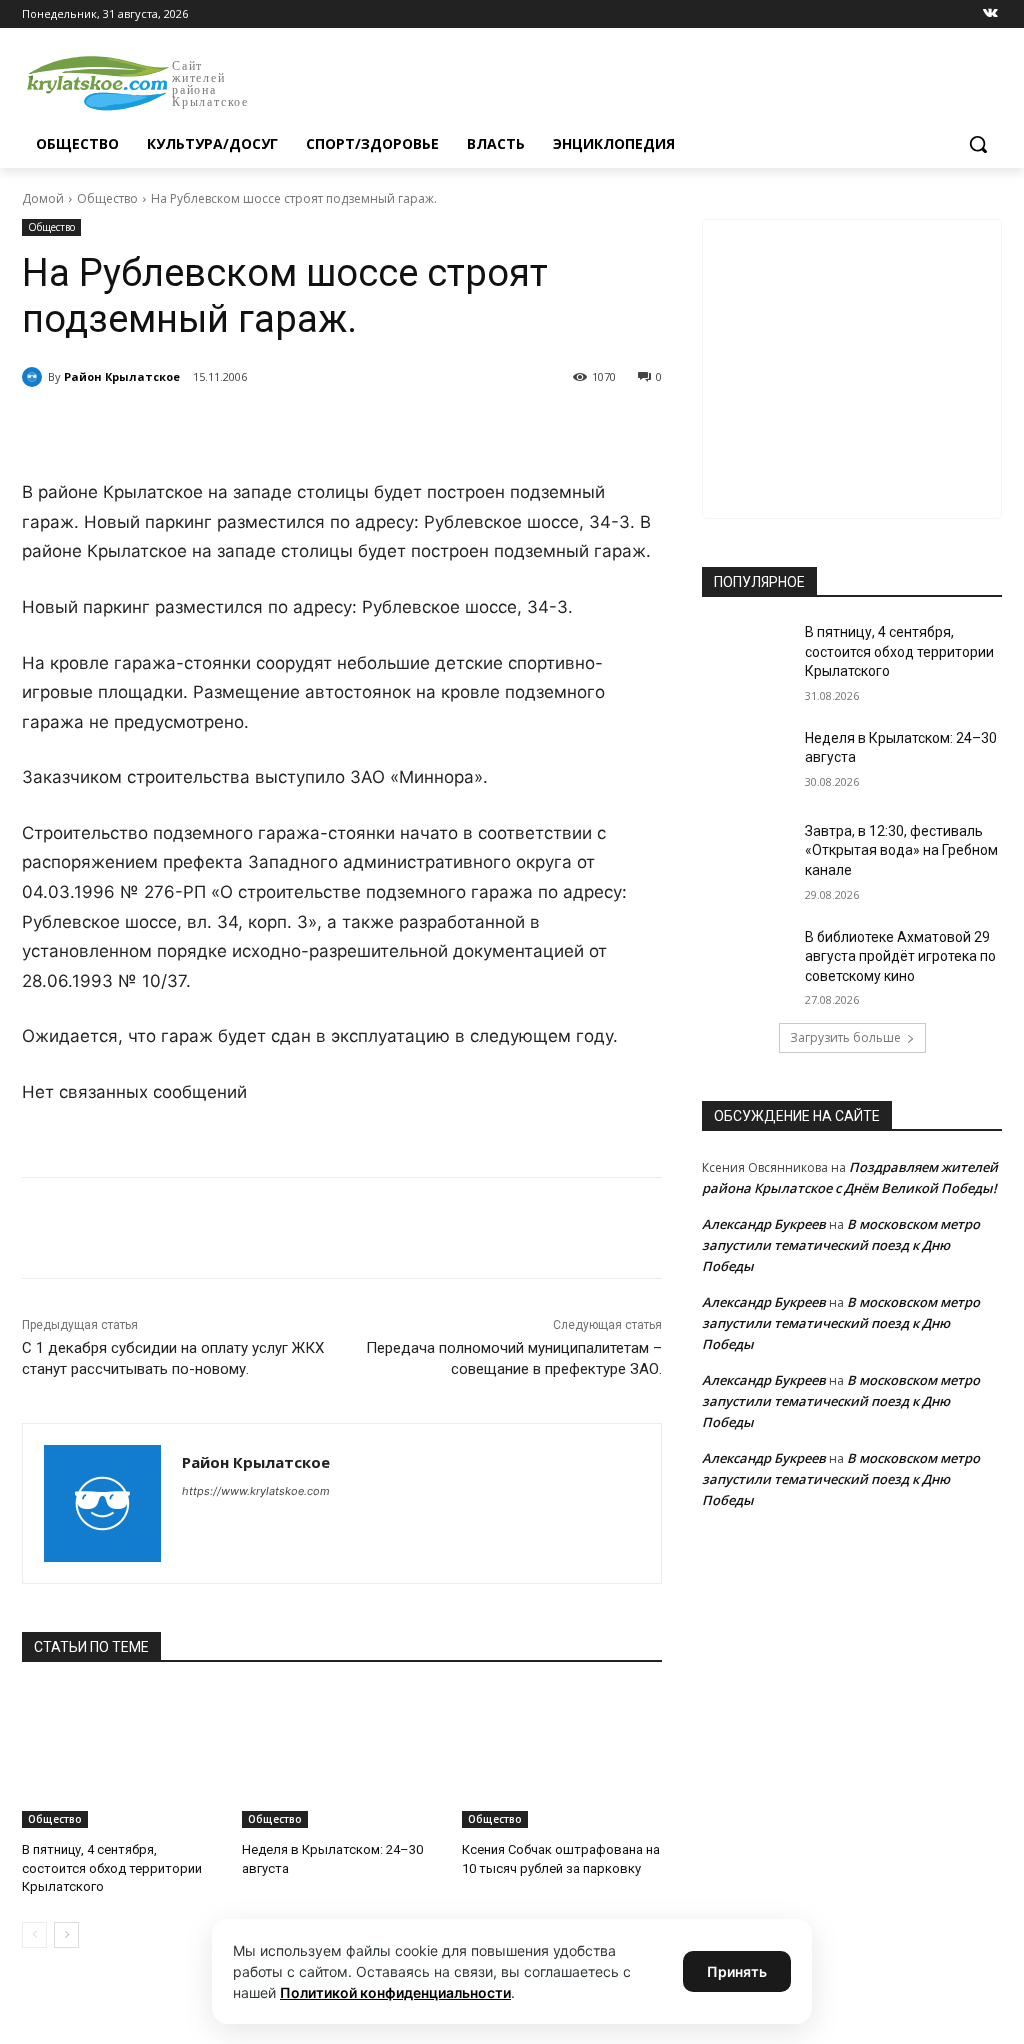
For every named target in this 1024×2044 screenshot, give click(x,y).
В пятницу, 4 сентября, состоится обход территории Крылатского (112, 1867)
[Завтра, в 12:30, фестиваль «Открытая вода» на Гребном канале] (747, 853)
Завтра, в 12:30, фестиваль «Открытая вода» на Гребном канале (901, 850)
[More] (391, 428)
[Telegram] (252, 428)
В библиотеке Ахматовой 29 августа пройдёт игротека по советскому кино (900, 956)
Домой (43, 198)
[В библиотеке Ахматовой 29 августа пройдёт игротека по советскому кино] (747, 959)
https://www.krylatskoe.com (256, 1491)
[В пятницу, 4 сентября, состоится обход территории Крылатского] (122, 1758)
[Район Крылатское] (35, 377)
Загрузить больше (845, 1037)
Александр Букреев (764, 1224)
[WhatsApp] (298, 428)
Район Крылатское (122, 376)
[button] (978, 144)
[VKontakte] (990, 14)
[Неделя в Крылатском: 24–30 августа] (342, 1758)
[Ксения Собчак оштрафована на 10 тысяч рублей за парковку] (562, 1758)
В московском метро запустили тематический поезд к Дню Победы (841, 1245)
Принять (737, 1971)
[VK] (206, 428)
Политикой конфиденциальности (395, 1992)
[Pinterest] (344, 428)
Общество (107, 198)
